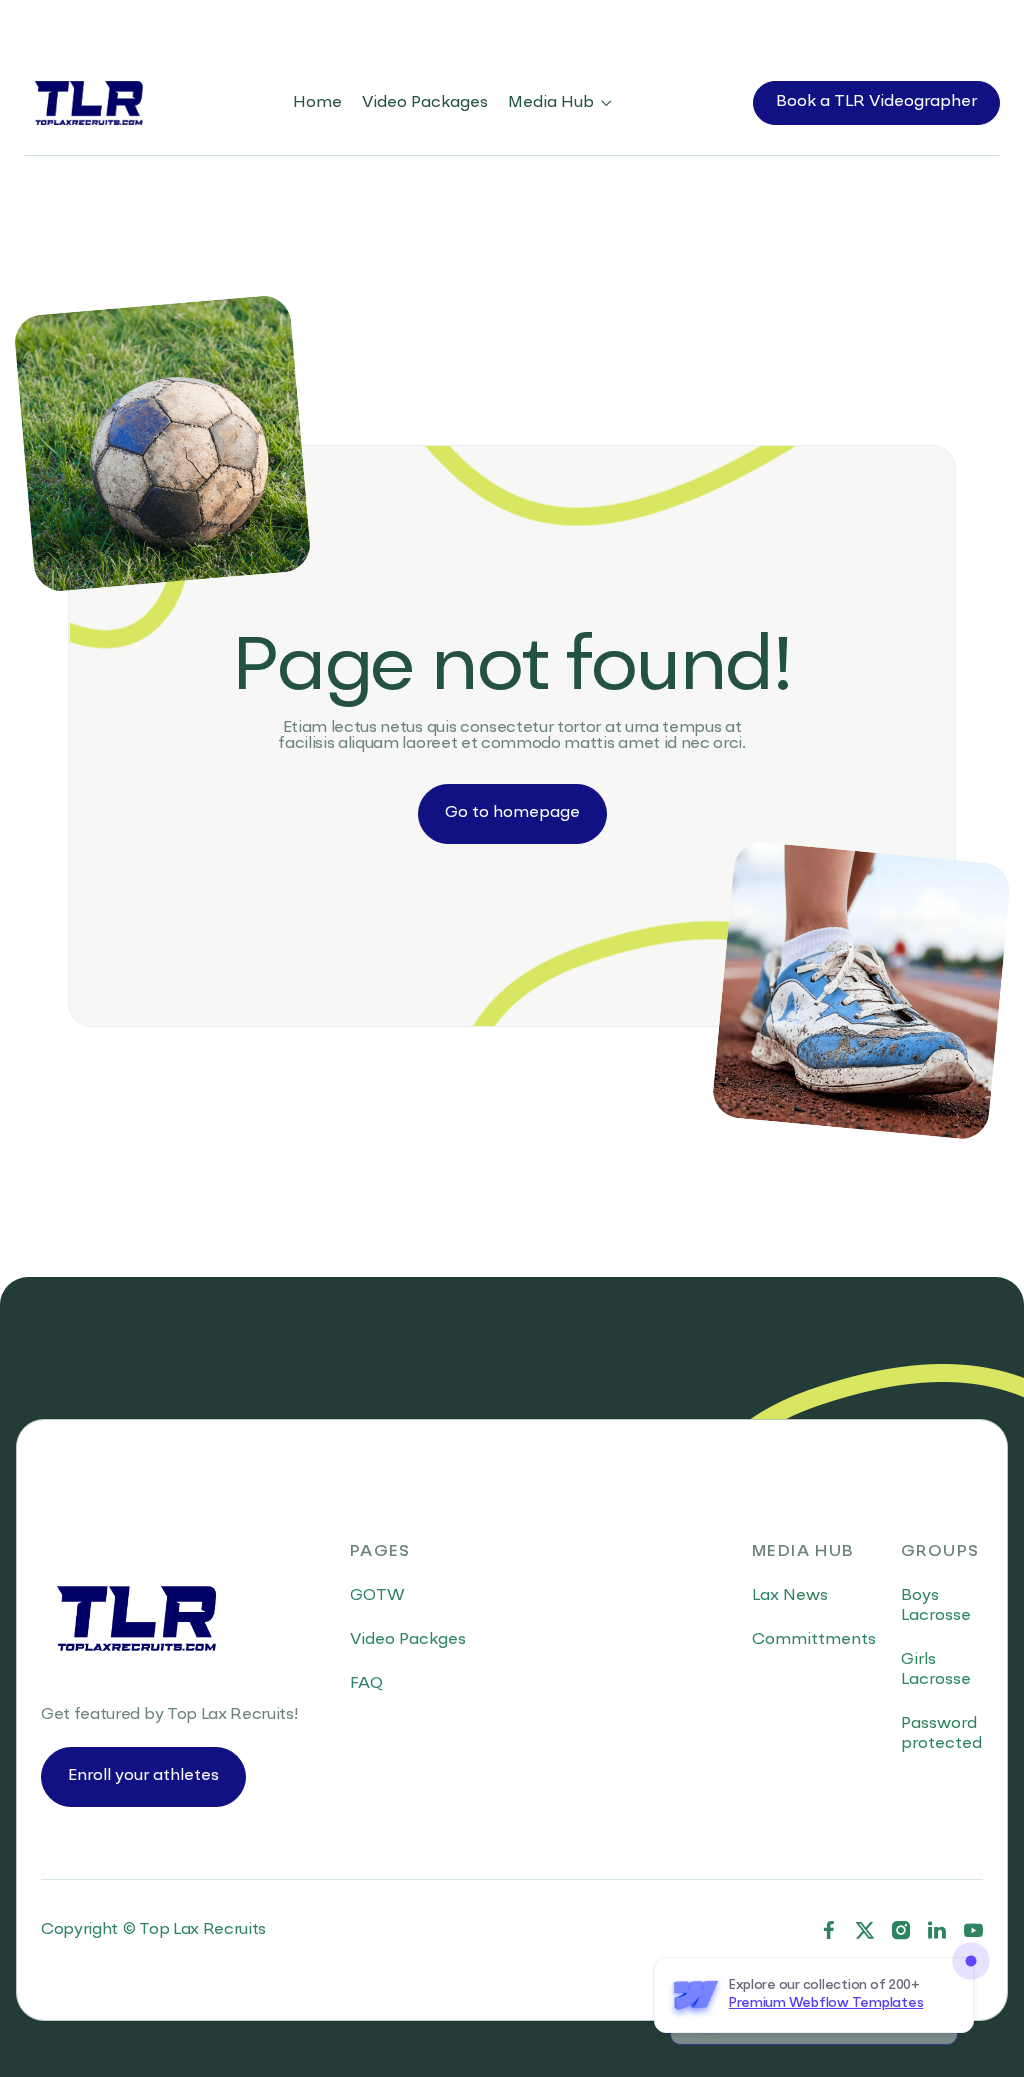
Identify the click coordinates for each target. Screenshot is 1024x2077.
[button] (561, 103)
